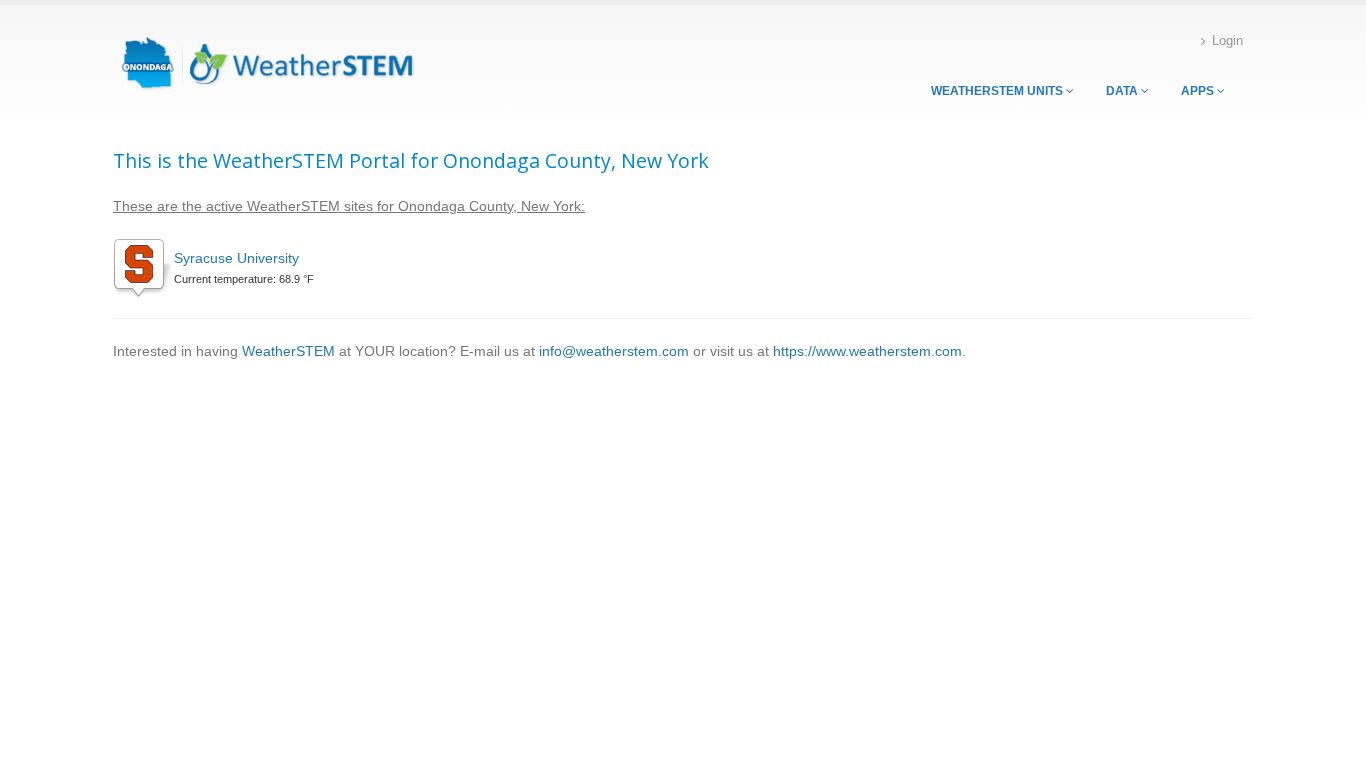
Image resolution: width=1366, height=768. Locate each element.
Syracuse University (236, 258)
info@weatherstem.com (614, 351)
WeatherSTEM (288, 351)
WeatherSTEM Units (998, 91)
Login (1227, 41)
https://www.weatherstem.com (867, 351)
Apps (1199, 91)
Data (1123, 91)
